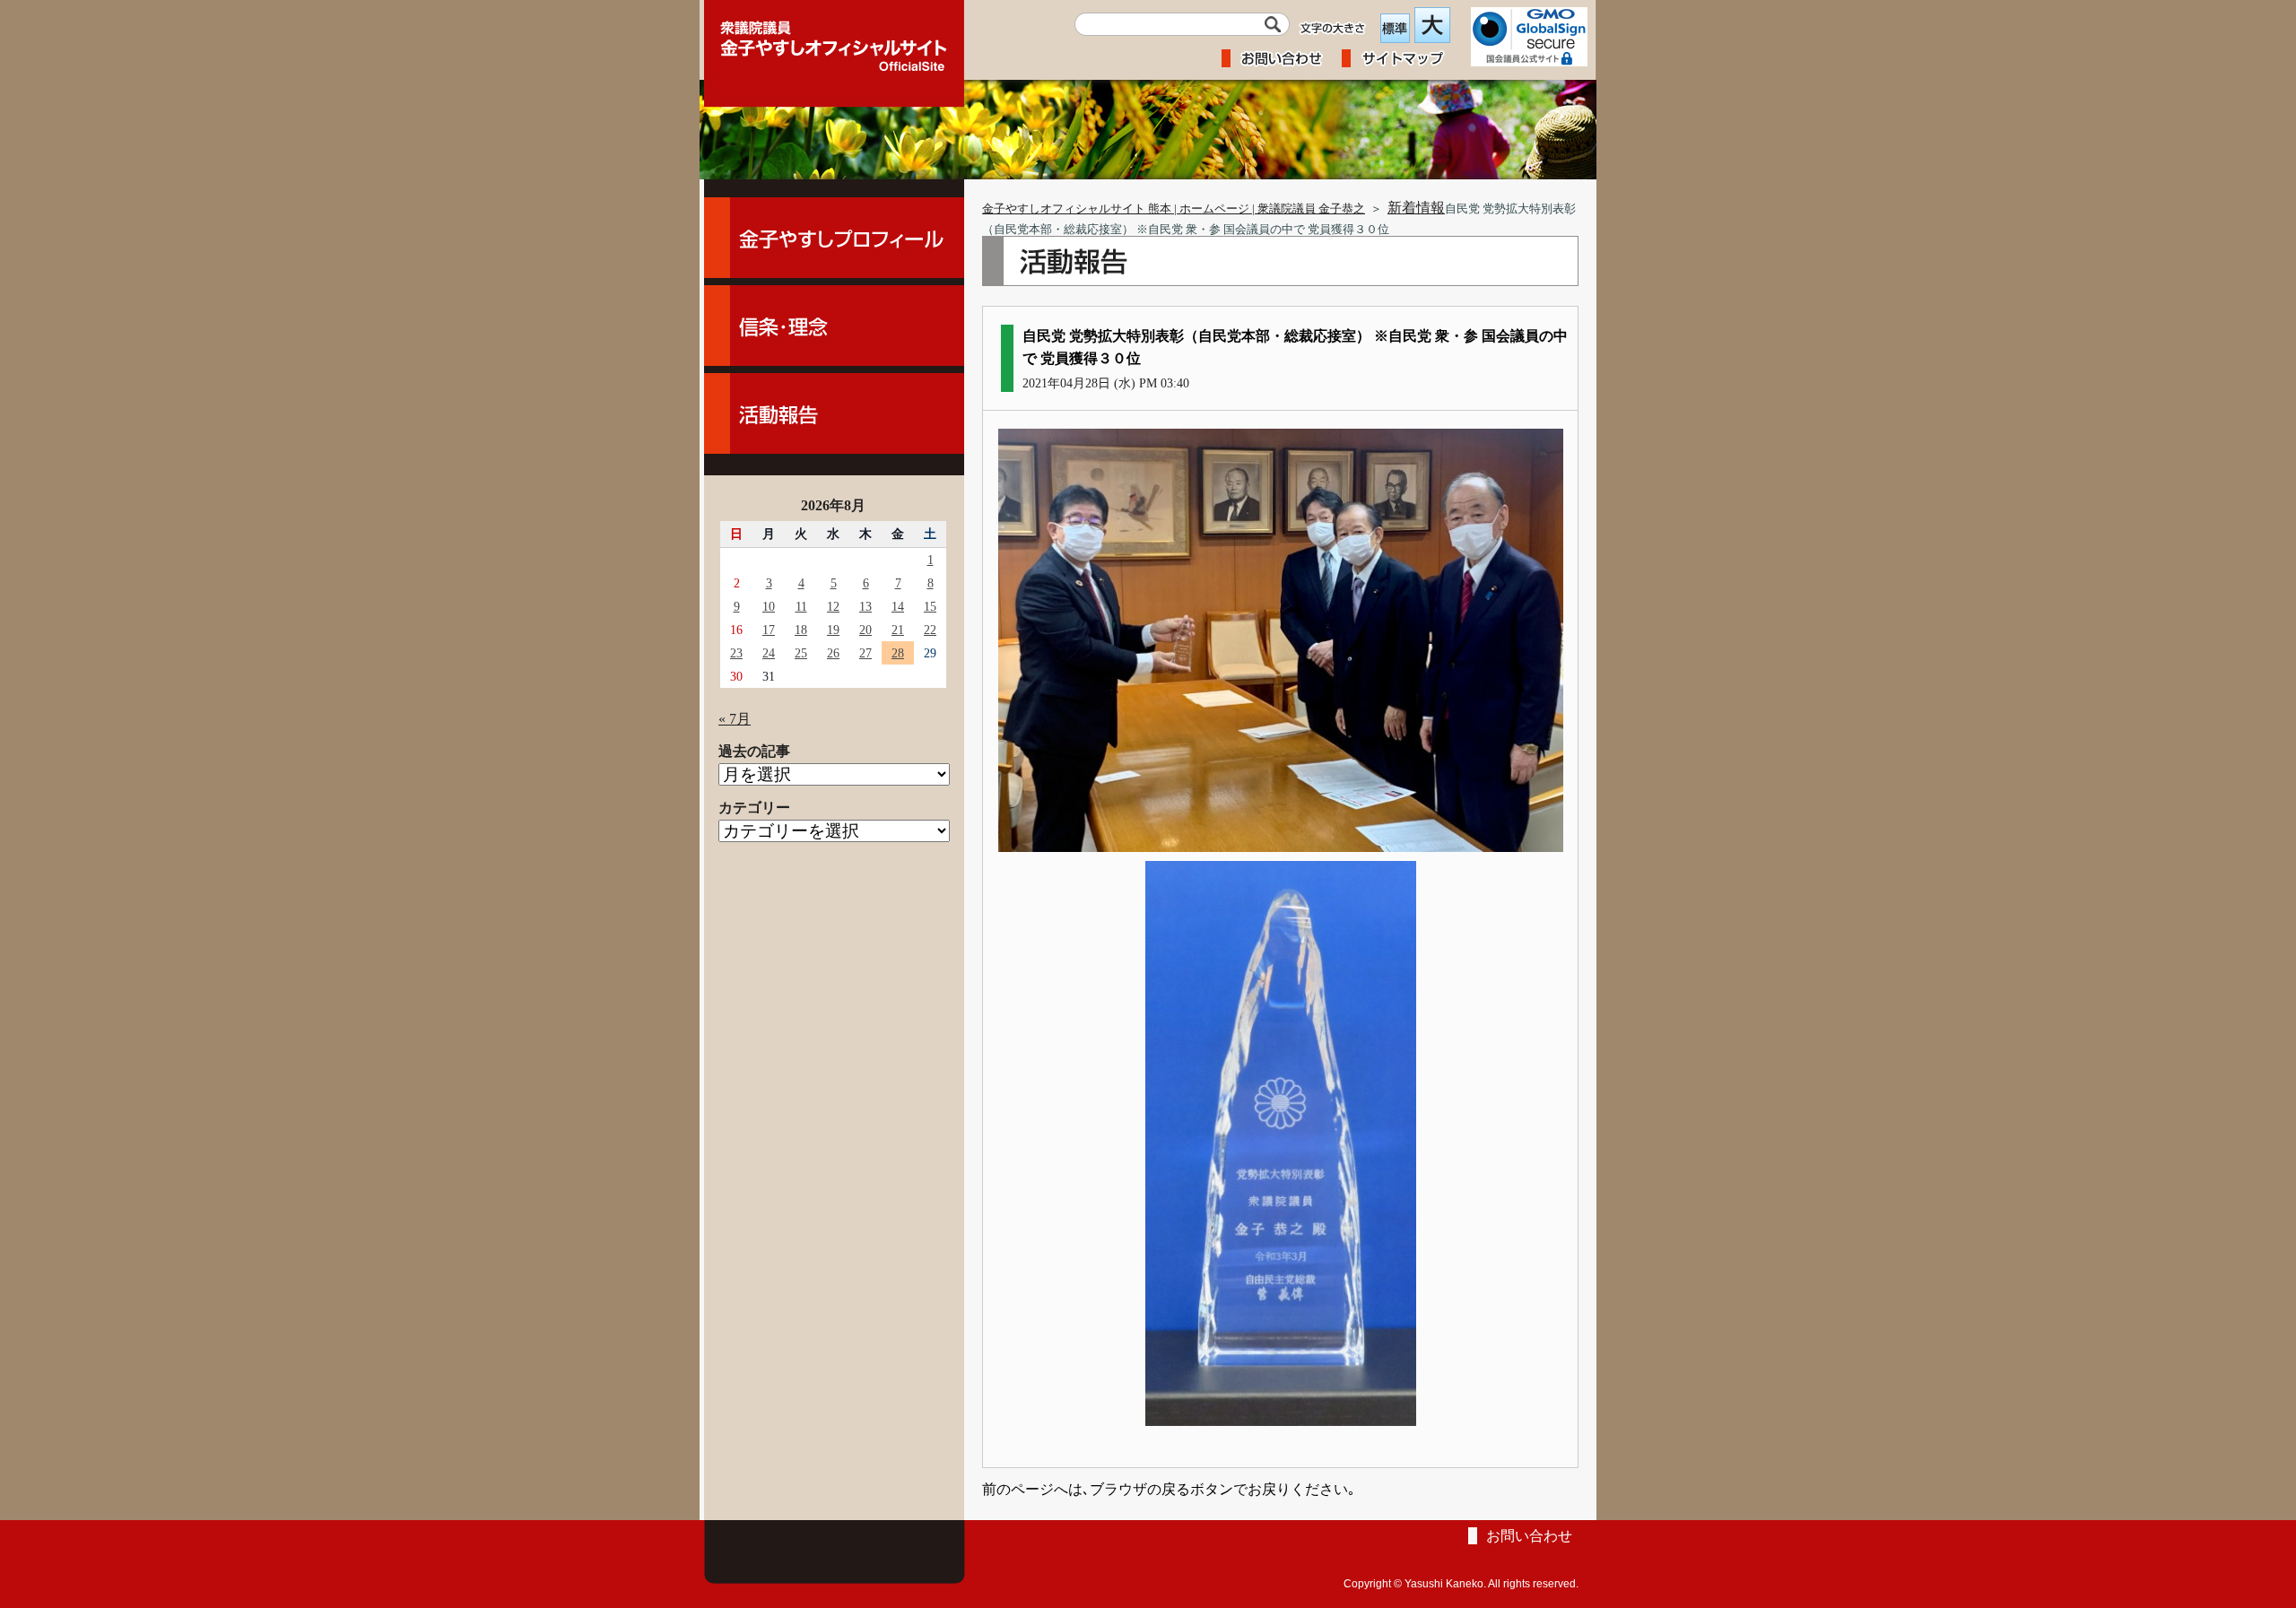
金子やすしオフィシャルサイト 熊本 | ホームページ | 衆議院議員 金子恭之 (1174, 209)
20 (865, 630)
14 (898, 606)
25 (801, 653)
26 (833, 653)
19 (833, 630)
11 (801, 606)
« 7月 (735, 719)
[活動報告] (834, 413)
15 (930, 606)
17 (769, 630)
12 (833, 606)
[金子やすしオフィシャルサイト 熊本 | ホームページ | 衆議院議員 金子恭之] (834, 40)
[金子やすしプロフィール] (834, 238)
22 (930, 630)
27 (865, 653)
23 (736, 653)
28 (898, 653)
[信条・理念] (834, 326)
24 (769, 653)
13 (865, 606)
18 (801, 630)
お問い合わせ (1529, 1536)
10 (769, 606)
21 (898, 630)
